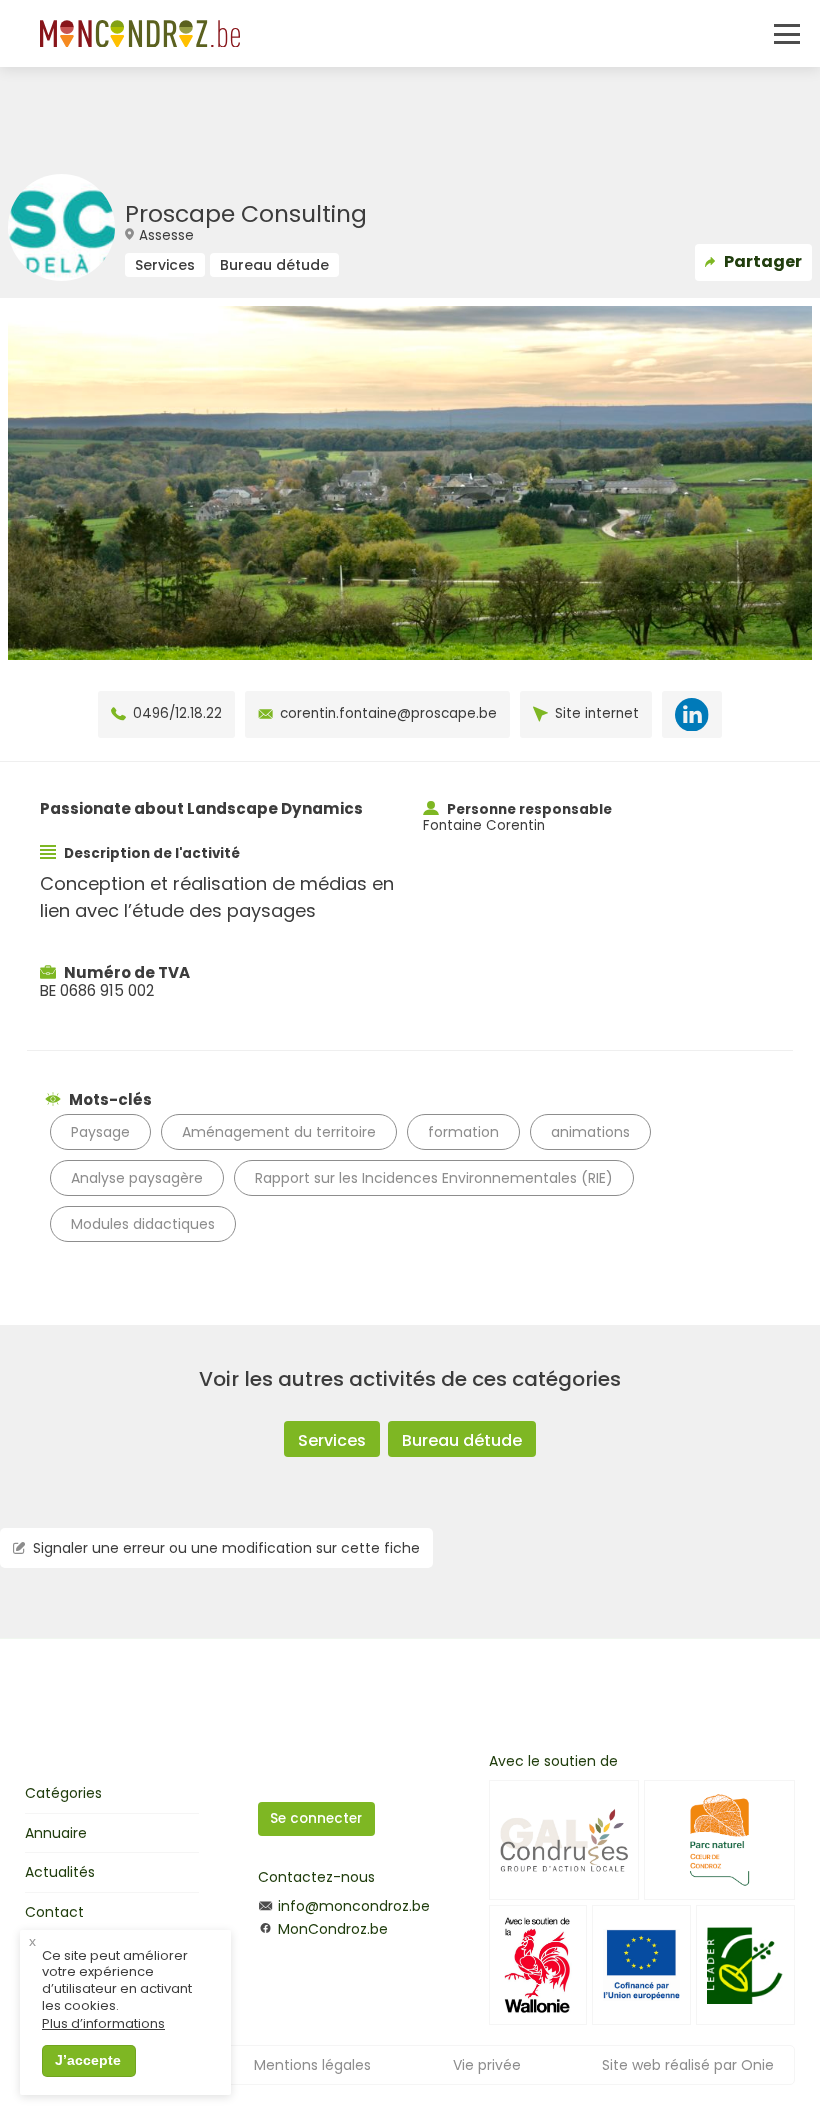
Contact (54, 1912)
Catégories (63, 1793)
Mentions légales (312, 2065)
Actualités (60, 1872)
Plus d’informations (103, 2024)
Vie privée (487, 2065)
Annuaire (56, 1833)
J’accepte (88, 2060)
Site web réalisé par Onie (688, 2065)
